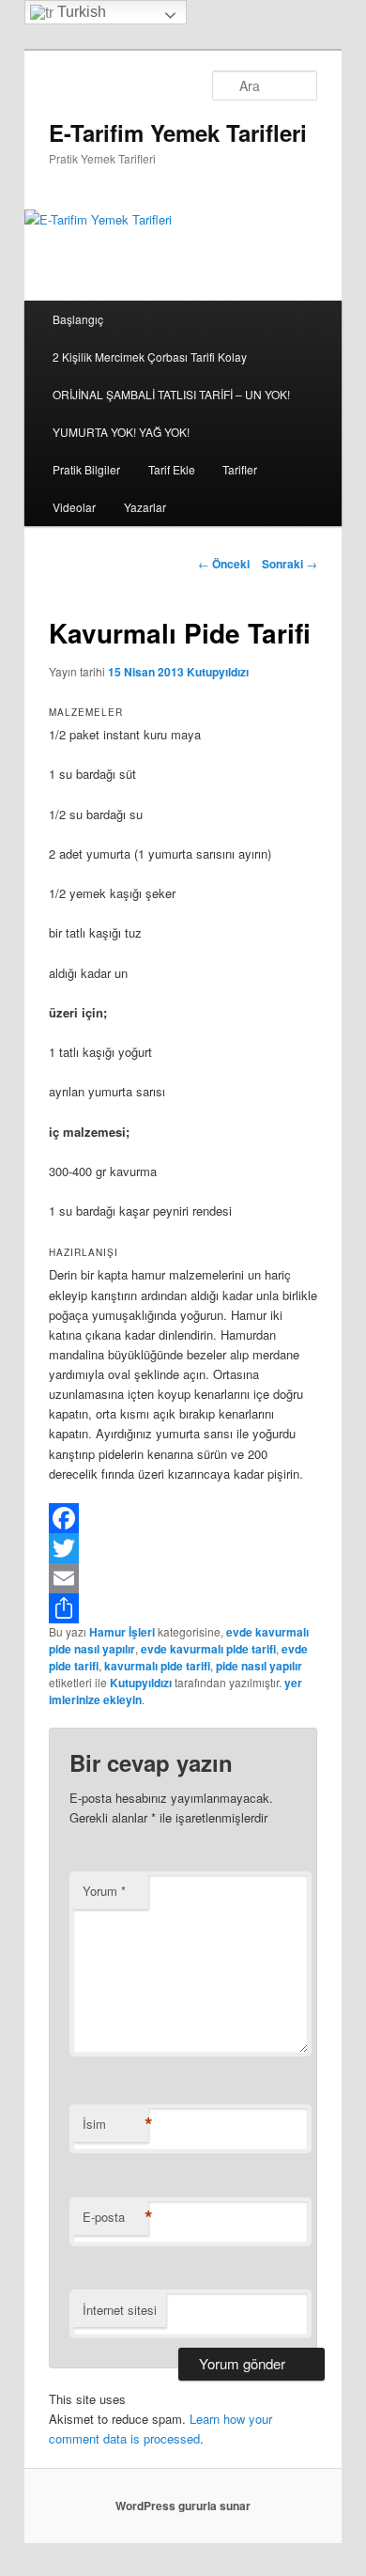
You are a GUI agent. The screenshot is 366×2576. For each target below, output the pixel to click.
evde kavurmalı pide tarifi (208, 1649)
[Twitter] (183, 1548)
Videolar (74, 507)
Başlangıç (78, 319)
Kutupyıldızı (218, 672)
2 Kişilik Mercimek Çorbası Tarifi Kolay (150, 357)
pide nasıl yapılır (259, 1666)
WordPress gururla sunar (183, 2506)
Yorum (104, 1891)
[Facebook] (183, 1518)
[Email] (183, 1578)
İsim (115, 2124)
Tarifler (240, 469)
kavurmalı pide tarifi (157, 1666)
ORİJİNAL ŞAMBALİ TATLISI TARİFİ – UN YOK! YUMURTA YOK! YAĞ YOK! (171, 413)
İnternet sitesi (120, 2310)
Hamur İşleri (122, 1632)
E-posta (115, 2217)
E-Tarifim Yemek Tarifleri (178, 132)
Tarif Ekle (172, 469)
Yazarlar (145, 507)
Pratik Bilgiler (86, 469)
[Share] (183, 1608)
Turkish (80, 12)
